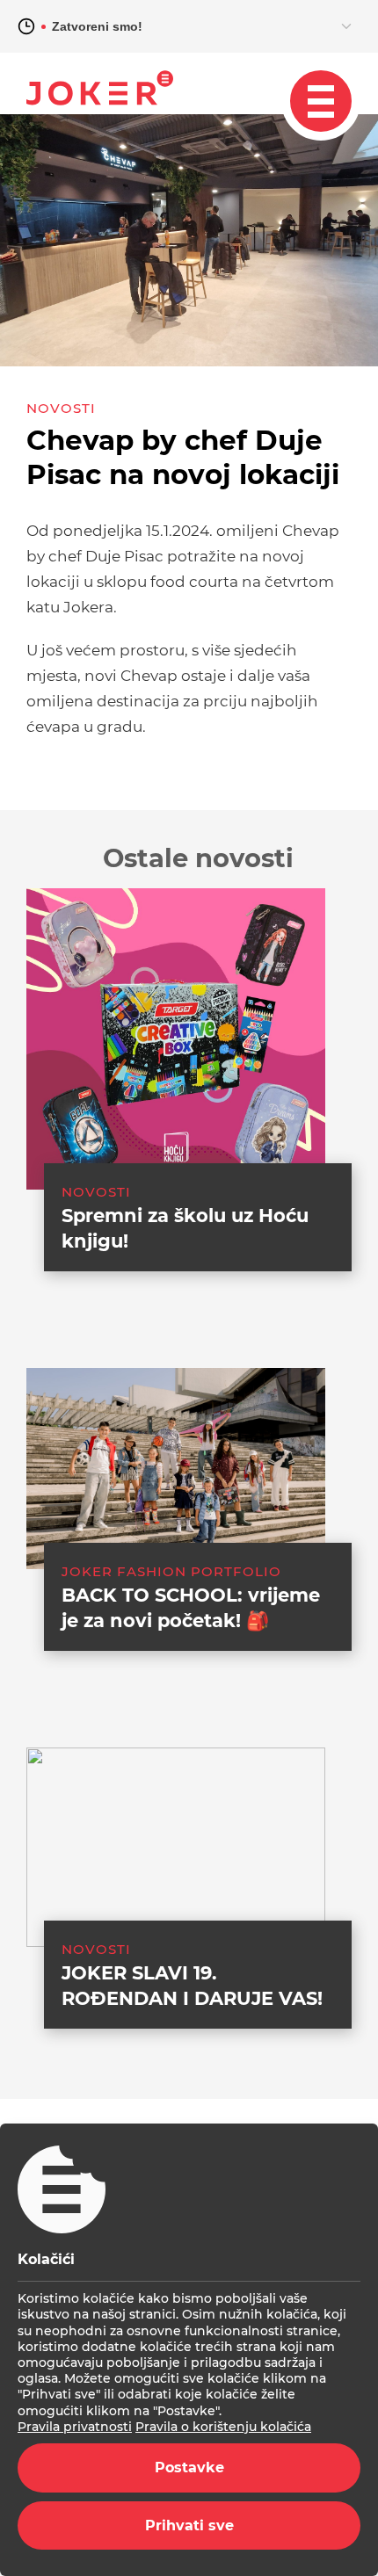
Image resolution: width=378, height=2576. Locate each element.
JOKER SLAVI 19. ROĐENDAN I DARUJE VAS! (192, 1986)
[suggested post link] (176, 1039)
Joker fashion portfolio (171, 1571)
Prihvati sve (189, 2525)
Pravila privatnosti (75, 2427)
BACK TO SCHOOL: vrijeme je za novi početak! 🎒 (191, 1608)
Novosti (61, 408)
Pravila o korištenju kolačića (223, 2427)
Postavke (189, 2467)
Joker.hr (100, 88)
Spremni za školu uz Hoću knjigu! (185, 1228)
